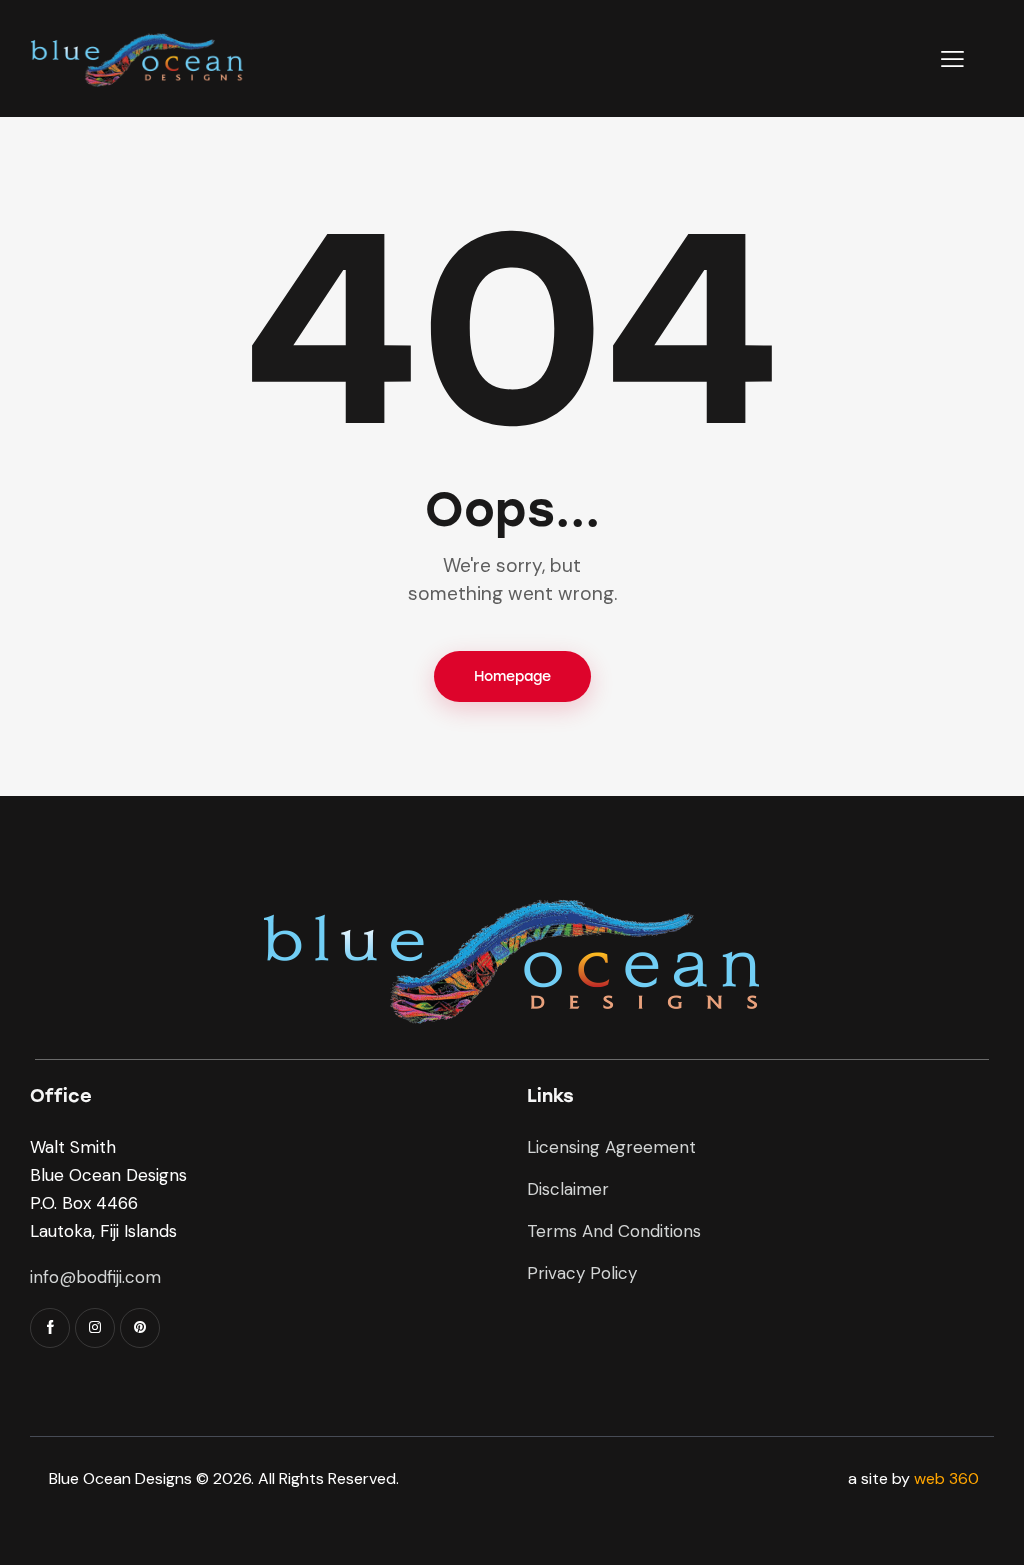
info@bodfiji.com (95, 1277)
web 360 (946, 1478)
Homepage (512, 676)
